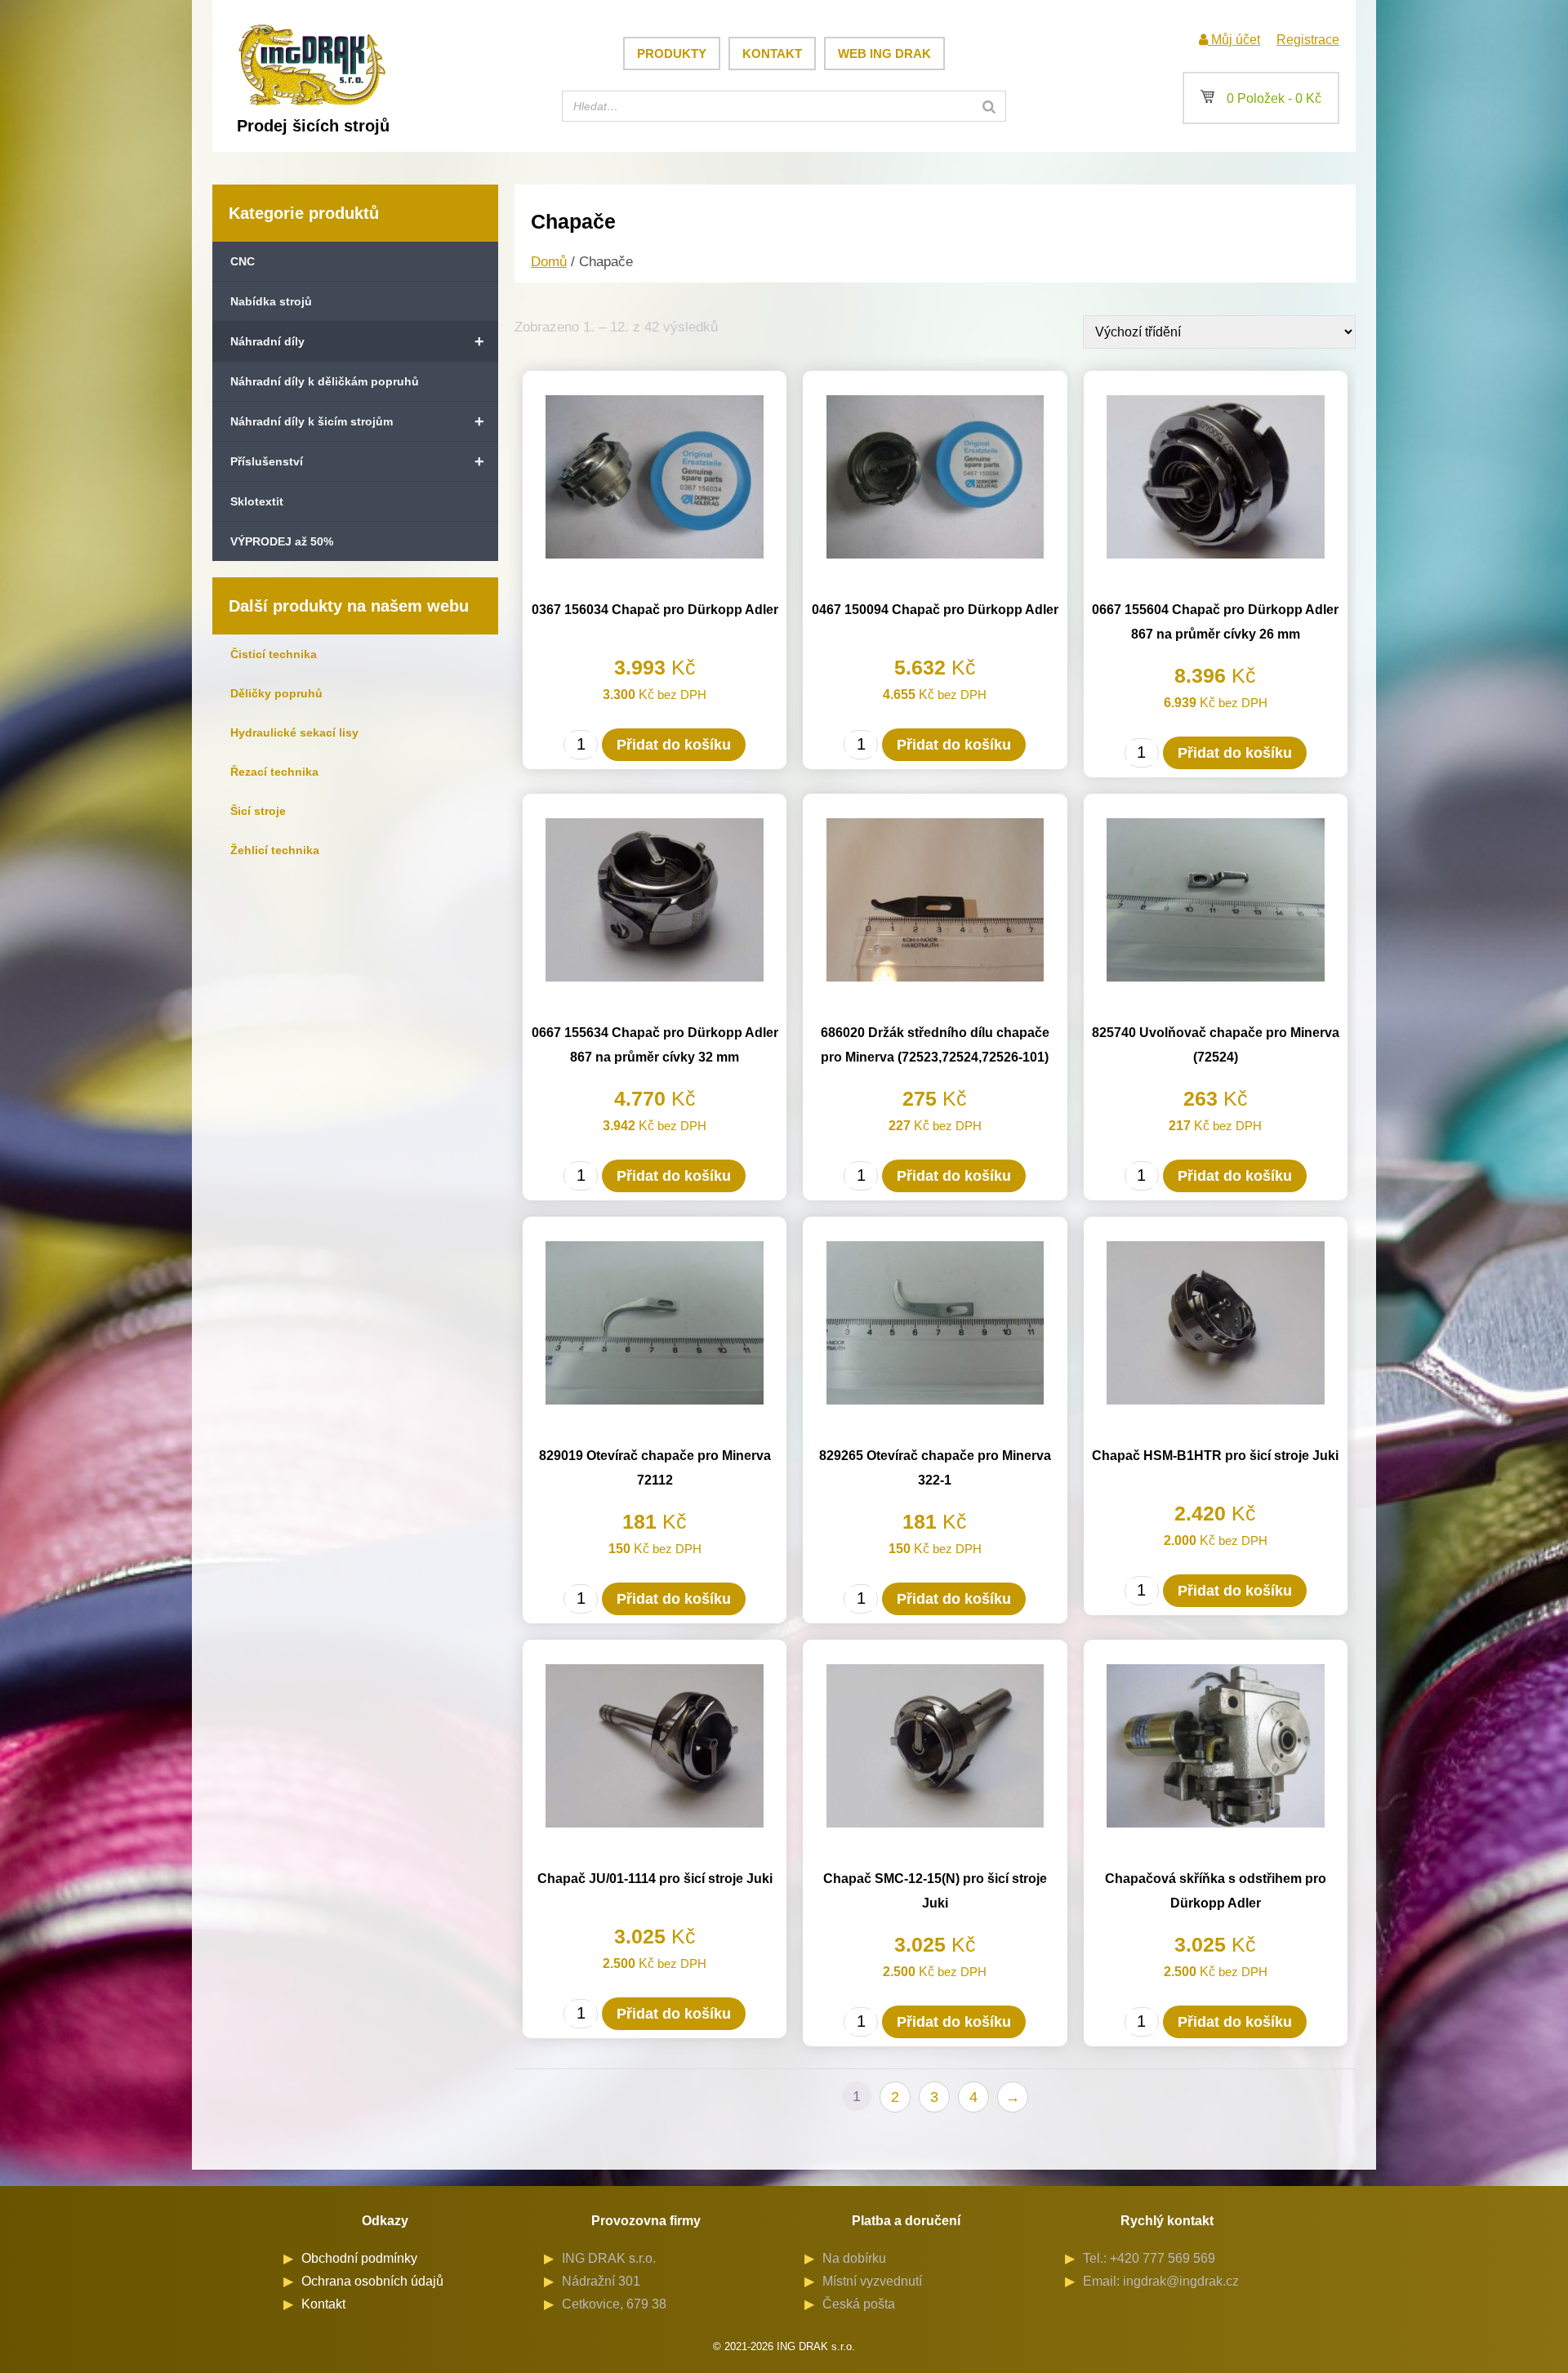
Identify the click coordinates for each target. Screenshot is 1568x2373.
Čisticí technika (274, 654)
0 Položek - (1261, 98)
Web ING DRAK (884, 53)
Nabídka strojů (271, 301)
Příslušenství (357, 461)
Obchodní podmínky (359, 2258)
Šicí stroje (258, 811)
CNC (243, 261)
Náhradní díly (357, 341)
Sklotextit (257, 501)
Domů (549, 262)
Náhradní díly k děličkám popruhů (325, 381)
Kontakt (772, 53)
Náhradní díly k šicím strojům (357, 421)
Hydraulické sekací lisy (294, 732)
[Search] (989, 106)
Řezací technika (274, 772)
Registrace (1308, 40)
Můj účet (1234, 40)
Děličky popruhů (276, 693)
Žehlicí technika (275, 850)
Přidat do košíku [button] (674, 745)
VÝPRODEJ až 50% (282, 541)
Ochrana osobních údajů (372, 2281)
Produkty (672, 53)
